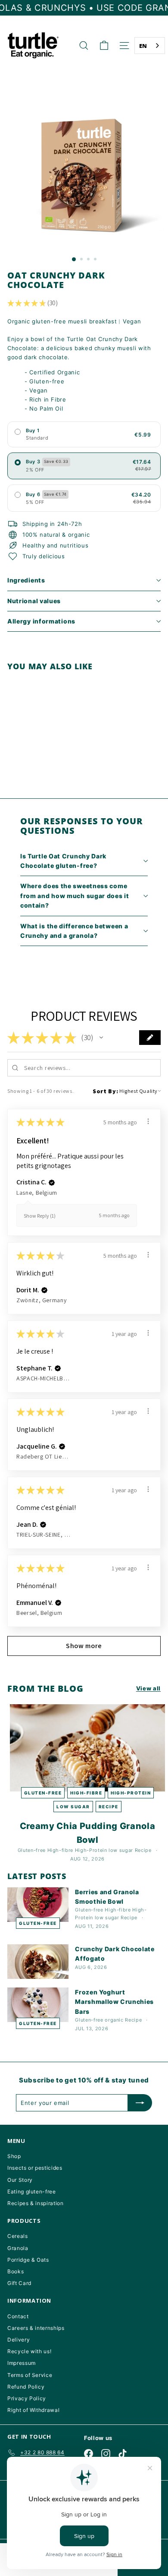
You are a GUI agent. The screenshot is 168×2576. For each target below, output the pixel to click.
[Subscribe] (140, 2103)
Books (16, 2271)
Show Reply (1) (40, 1216)
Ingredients (26, 580)
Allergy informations (41, 621)
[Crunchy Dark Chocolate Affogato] (38, 1962)
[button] (101, 1038)
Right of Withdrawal (33, 2410)
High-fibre (86, 1793)
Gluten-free (43, 1793)
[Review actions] (148, 1121)
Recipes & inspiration (36, 2203)
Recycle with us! (29, 2351)
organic (114, 2020)
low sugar (73, 1807)
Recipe (109, 1807)
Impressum (22, 2363)
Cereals (18, 2236)
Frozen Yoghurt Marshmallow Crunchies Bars (114, 2002)
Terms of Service (30, 2375)
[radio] (84, 434)
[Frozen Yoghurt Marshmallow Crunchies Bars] (38, 2005)
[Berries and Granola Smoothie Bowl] (38, 1905)
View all (148, 1688)
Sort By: (105, 1091)
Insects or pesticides (35, 2168)
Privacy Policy (27, 2398)
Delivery (19, 2340)
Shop (14, 2156)
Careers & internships (36, 2328)
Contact (18, 2316)
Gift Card (19, 2283)
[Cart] (104, 46)
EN (143, 46)
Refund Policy (26, 2387)
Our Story (20, 2180)
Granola (18, 2248)
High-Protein (131, 1793)
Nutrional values (34, 601)
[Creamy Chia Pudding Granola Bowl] (87, 1748)
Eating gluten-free (32, 2191)
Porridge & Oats (28, 2260)
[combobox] (150, 46)
